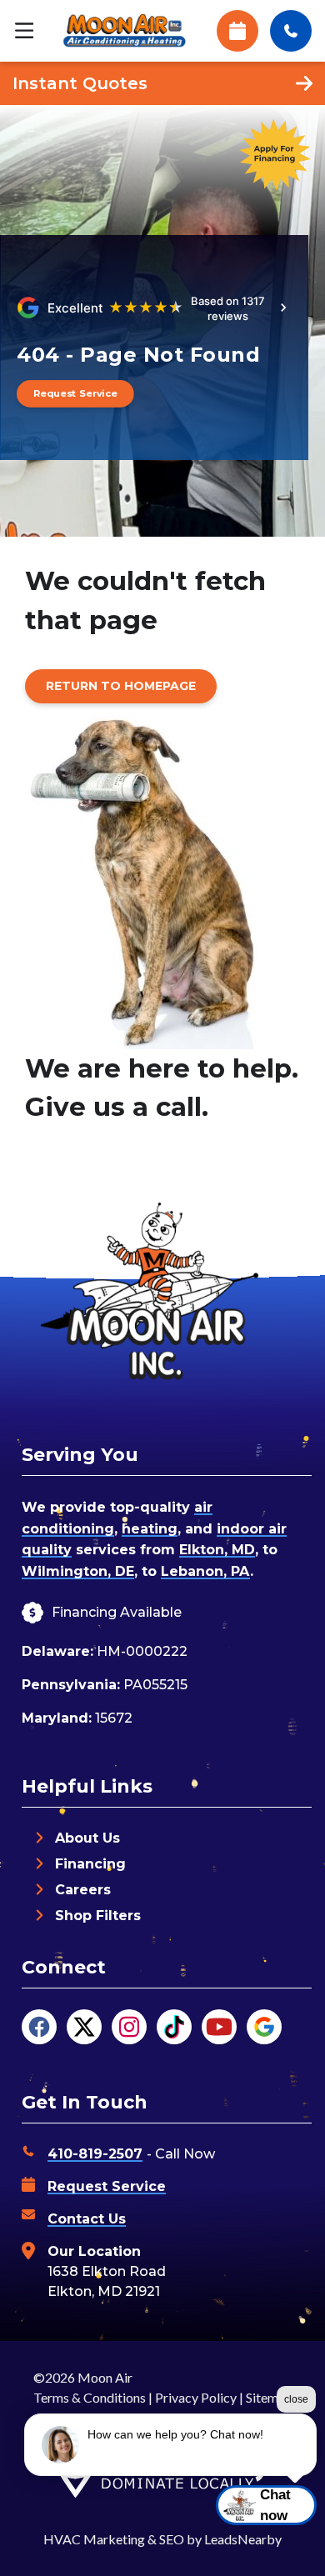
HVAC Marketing (94, 2539)
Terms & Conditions (90, 2397)
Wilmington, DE (78, 1571)
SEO (172, 2539)
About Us (87, 1838)
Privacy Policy (196, 2397)
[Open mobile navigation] (24, 31)
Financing (90, 1864)
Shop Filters (98, 1916)
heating (150, 1529)
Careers (83, 1890)
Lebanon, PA (205, 1571)
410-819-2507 (95, 2154)
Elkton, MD (217, 1550)
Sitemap (269, 2397)
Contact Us (87, 2219)
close (296, 2399)
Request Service (107, 2186)
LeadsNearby (243, 2539)
